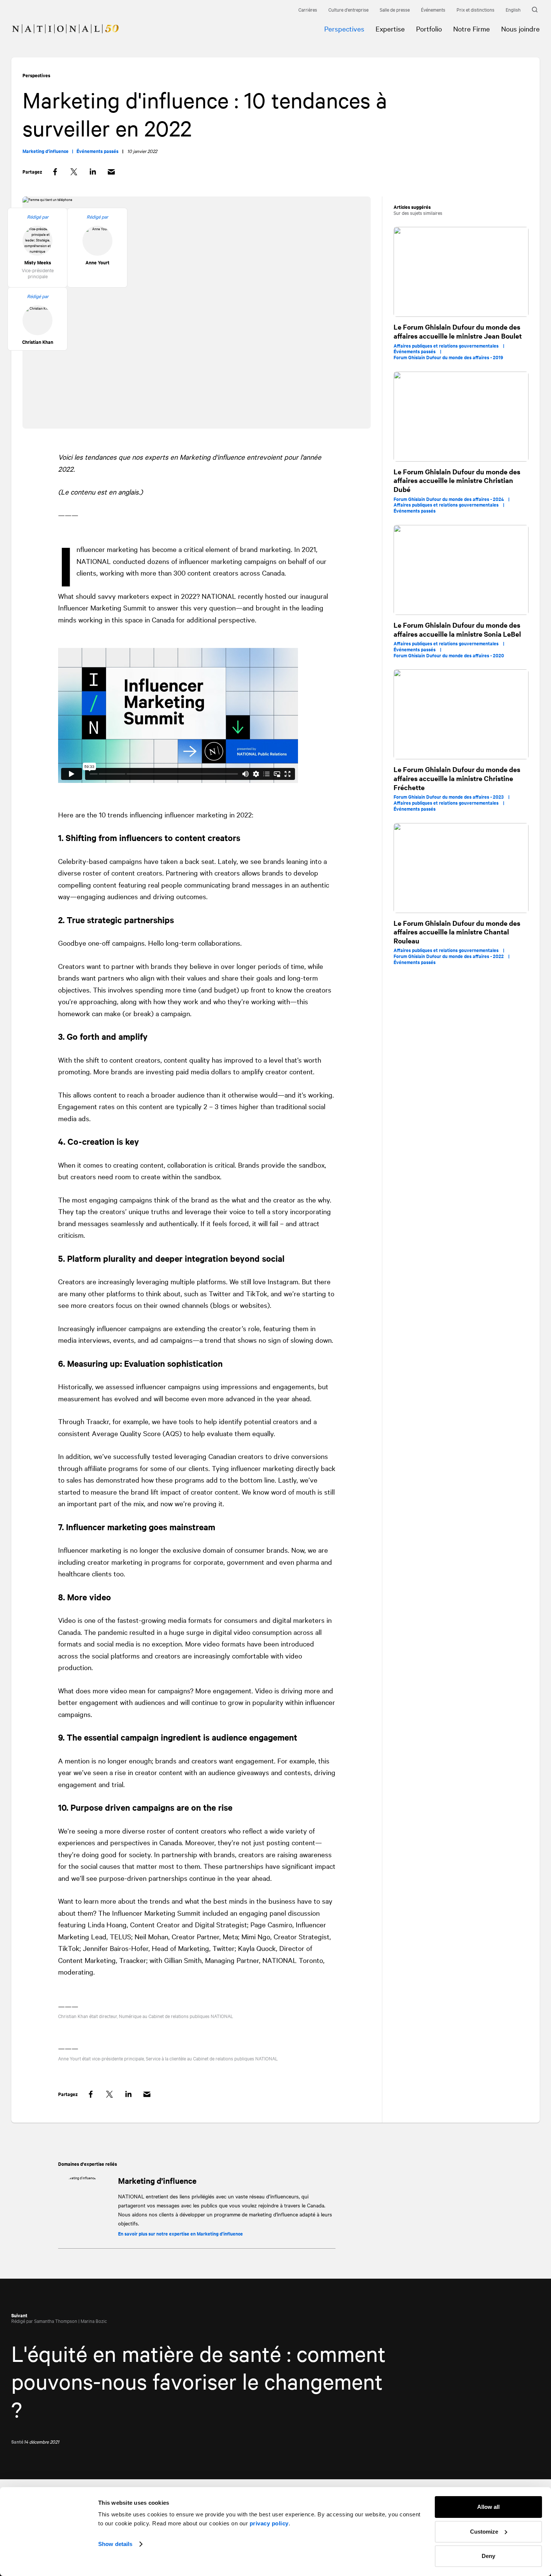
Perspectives (36, 75)
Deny (488, 2556)
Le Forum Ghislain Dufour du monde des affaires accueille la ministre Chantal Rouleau (457, 932)
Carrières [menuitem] (308, 9)
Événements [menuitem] (433, 9)
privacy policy (269, 2523)
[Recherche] (536, 10)
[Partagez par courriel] (111, 172)
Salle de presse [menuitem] (395, 9)
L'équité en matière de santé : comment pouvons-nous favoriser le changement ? (198, 2381)
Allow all (488, 2507)
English (513, 9)
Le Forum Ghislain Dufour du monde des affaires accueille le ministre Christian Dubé (457, 480)
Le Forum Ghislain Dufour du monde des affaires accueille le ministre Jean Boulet (458, 331)
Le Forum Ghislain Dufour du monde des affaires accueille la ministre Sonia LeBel (457, 629)
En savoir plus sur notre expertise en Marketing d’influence (180, 2233)
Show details (115, 2544)
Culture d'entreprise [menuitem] (348, 9)
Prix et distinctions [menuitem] (475, 9)
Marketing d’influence (157, 2180)
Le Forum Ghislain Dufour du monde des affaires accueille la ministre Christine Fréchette (457, 778)
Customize (484, 2532)
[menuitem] (60, 23)
